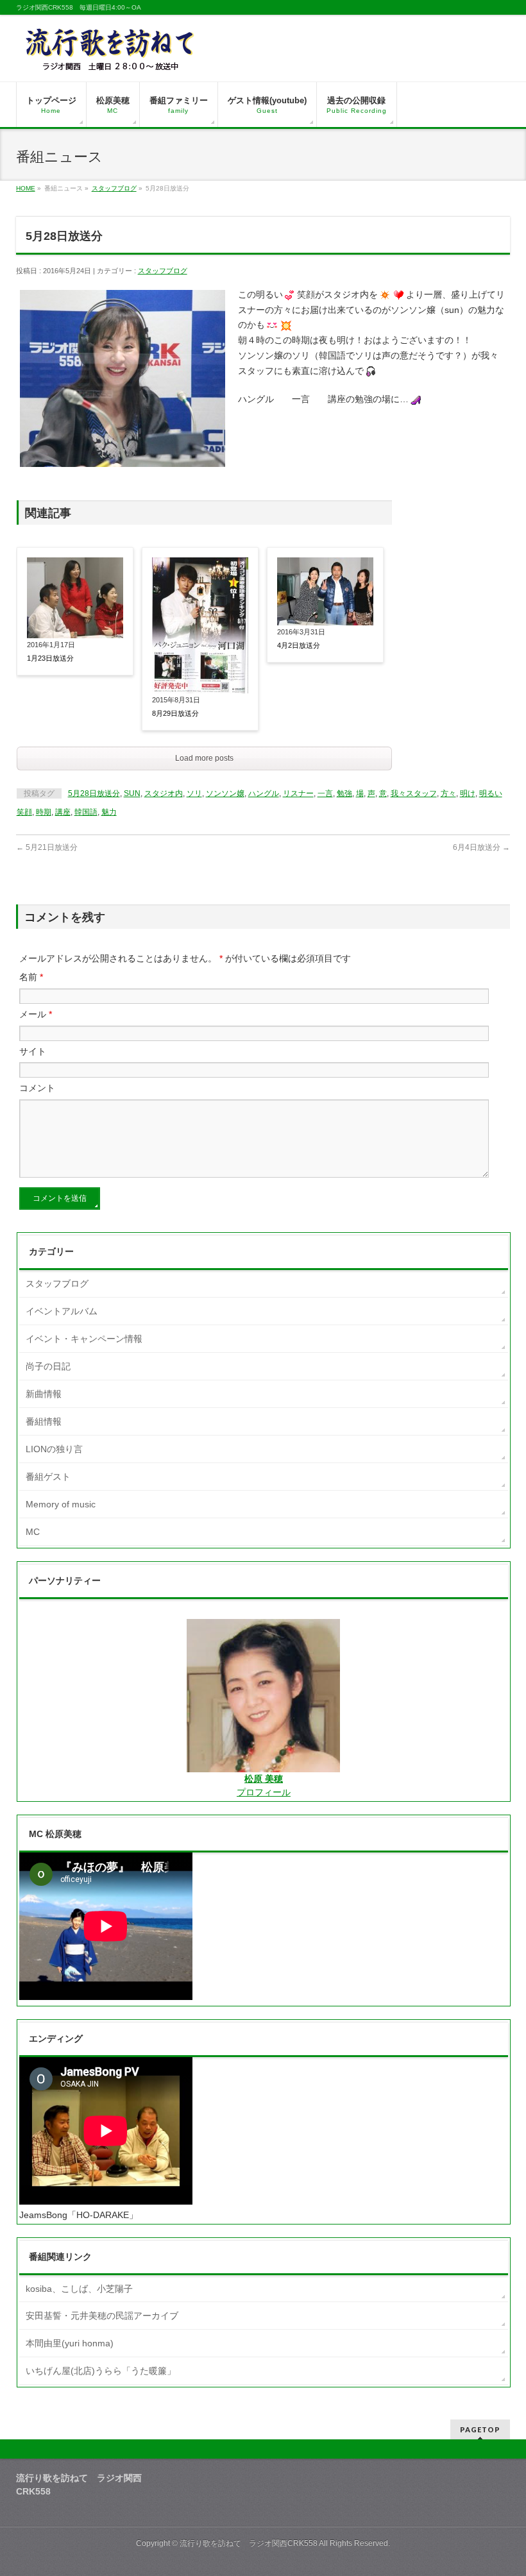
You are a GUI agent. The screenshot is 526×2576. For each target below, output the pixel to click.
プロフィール (264, 1792)
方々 (448, 793)
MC (33, 1532)
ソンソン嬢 (225, 793)
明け (468, 793)
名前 (31, 977)
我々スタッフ (414, 793)
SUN (132, 793)
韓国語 (86, 812)
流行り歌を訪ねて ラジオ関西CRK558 (249, 2543)
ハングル (264, 793)
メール (36, 1014)
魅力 (109, 812)
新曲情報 (44, 1394)
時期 (44, 812)
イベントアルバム (62, 1311)
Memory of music (61, 1504)
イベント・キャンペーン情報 (84, 1339)
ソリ (194, 793)
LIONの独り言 (54, 1449)
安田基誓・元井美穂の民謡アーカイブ (102, 2316)
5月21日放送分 (47, 847)
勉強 (344, 793)
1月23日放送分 (50, 658)
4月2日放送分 (299, 645)
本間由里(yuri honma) (70, 2343)
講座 (63, 812)
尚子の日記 (48, 1366)
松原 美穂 (264, 1779)
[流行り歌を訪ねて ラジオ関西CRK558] (111, 57)
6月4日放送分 (481, 847)
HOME (26, 188)
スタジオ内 (164, 793)
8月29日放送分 (175, 713)
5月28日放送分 (94, 793)
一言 (325, 793)
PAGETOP (480, 2429)
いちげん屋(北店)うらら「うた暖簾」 (101, 2371)
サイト (33, 1051)
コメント (37, 1088)
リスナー (298, 793)
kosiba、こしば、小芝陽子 (79, 2289)
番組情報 (44, 1421)
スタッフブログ (114, 188)
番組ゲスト (48, 1477)
